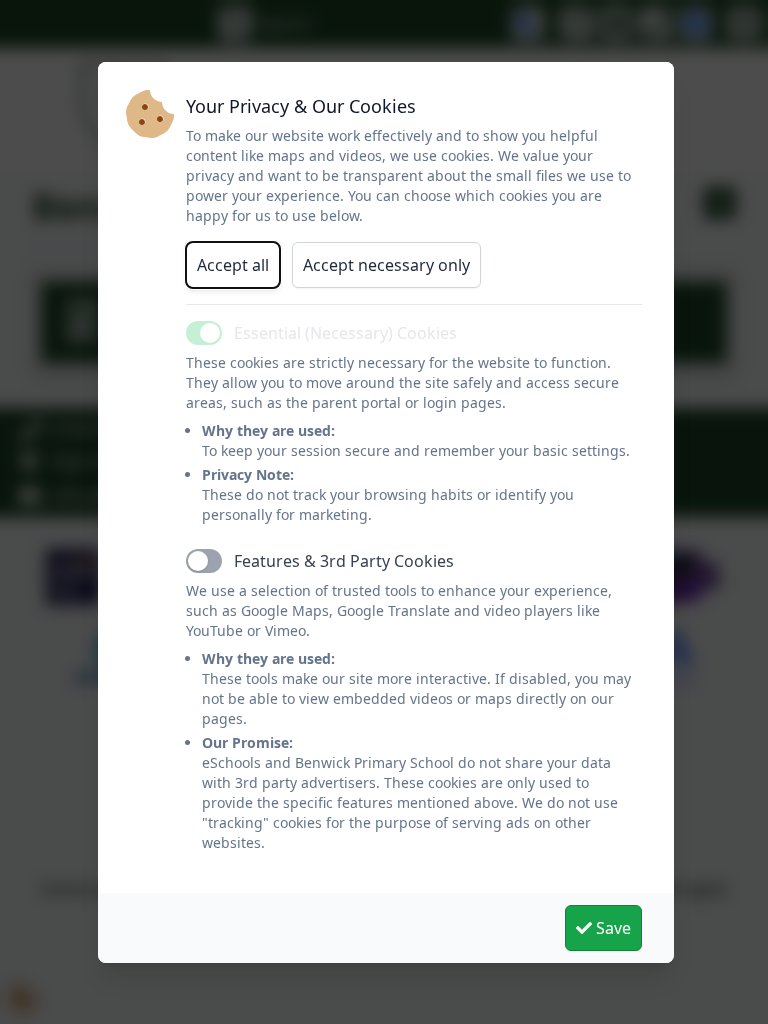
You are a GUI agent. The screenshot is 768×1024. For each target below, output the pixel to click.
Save (611, 928)
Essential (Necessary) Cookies (345, 333)
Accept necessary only (386, 265)
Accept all (233, 265)
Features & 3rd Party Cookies (344, 561)
